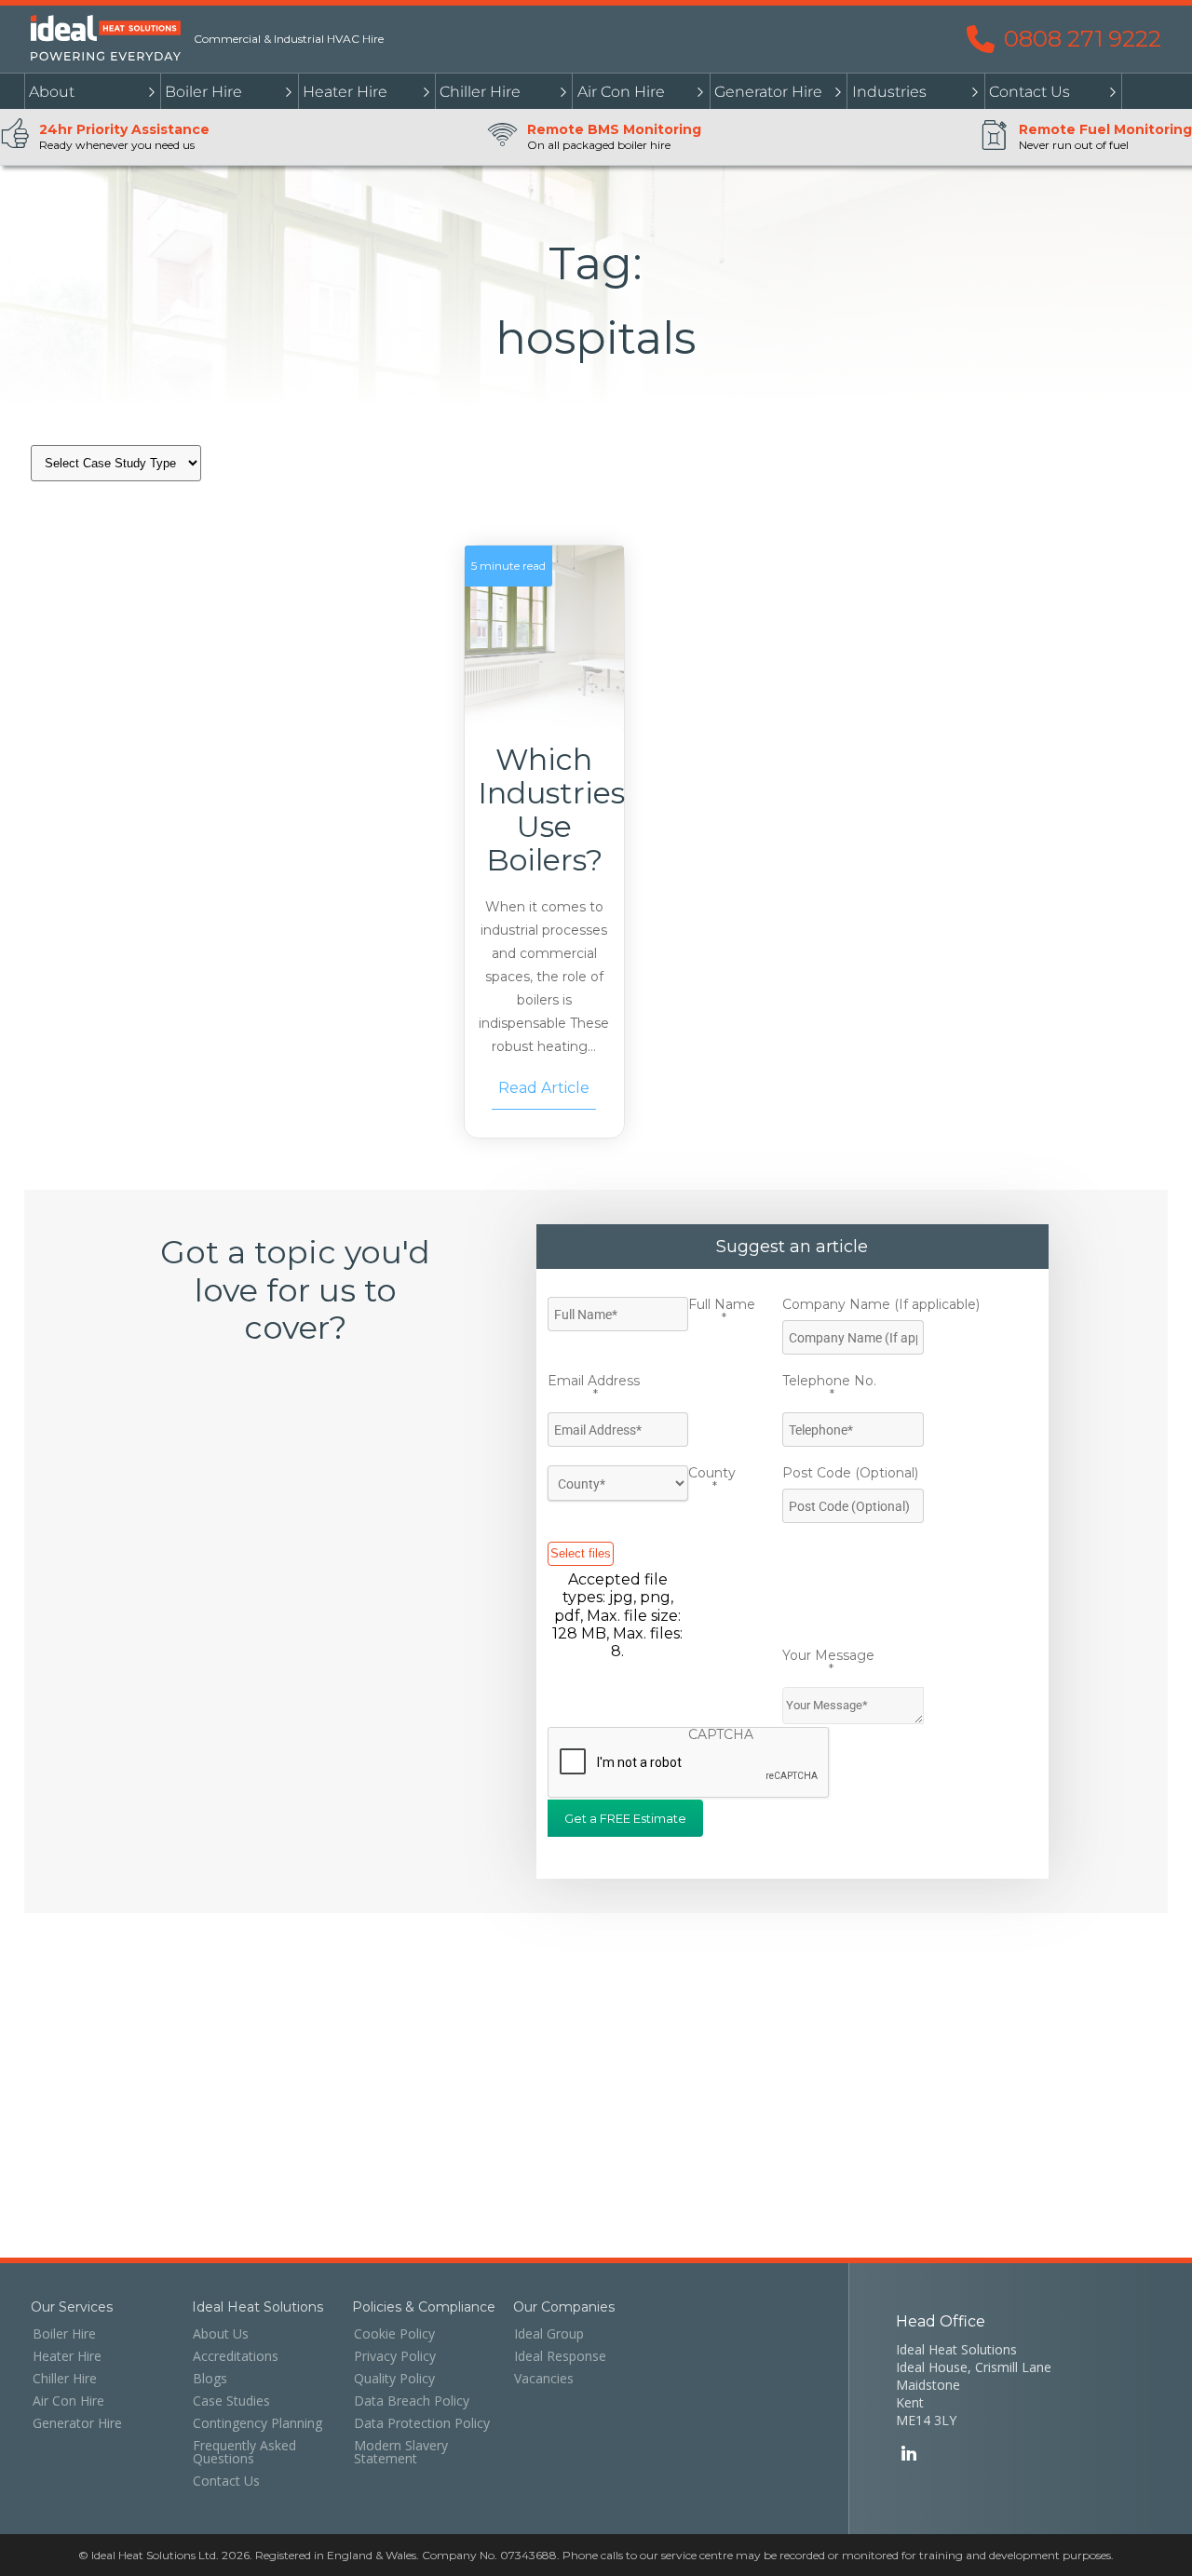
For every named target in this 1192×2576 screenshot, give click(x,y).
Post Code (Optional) (850, 1473)
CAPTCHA (721, 1734)
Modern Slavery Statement (401, 2452)
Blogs (210, 2379)
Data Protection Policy (422, 2423)
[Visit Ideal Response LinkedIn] (908, 2455)
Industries (889, 92)
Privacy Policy (395, 2356)
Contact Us (1029, 92)
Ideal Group (549, 2334)
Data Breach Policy (412, 2401)
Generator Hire (768, 92)
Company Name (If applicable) (881, 1304)
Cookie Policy (394, 2334)
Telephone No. (829, 1389)
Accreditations (236, 2356)
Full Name (722, 1312)
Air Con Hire (621, 92)
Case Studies (231, 2401)
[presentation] (689, 1763)
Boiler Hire (203, 92)
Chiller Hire (480, 92)
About (52, 92)
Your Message (828, 1663)
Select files (581, 1553)
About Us (221, 2334)
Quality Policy (394, 2379)
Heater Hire (345, 92)
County (712, 1481)
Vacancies (544, 2379)
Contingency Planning (257, 2423)
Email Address (594, 1389)
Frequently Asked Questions (244, 2452)
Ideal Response (560, 2356)
